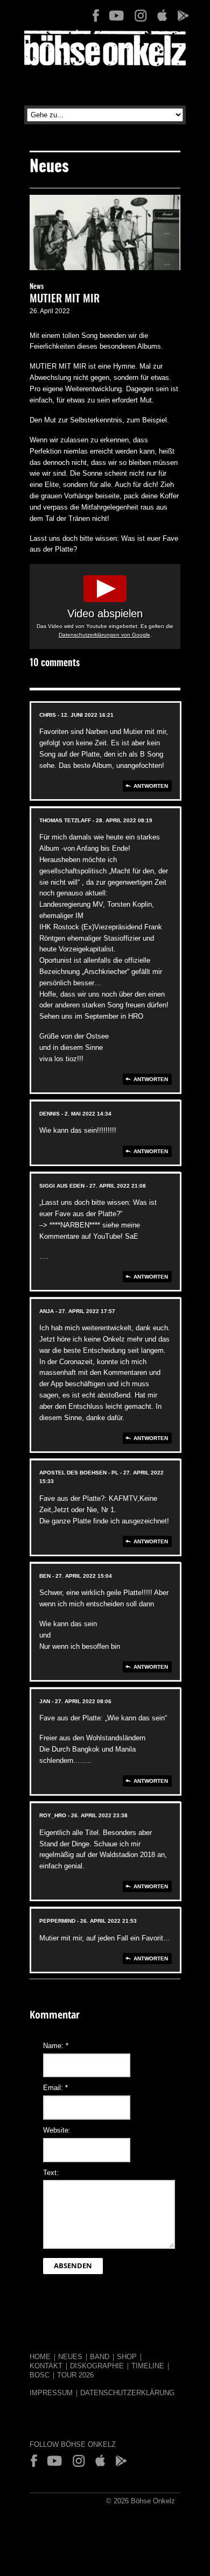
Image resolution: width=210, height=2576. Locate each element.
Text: (51, 2173)
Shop (127, 2357)
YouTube (117, 16)
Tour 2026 (75, 2375)
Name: (56, 2046)
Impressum (51, 2393)
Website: (57, 2130)
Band (100, 2357)
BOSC (40, 2375)
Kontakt (46, 2366)
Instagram (141, 16)
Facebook (96, 16)
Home (40, 2357)
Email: (55, 2088)
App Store (162, 16)
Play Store (183, 16)
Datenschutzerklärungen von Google (104, 635)
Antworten (151, 786)
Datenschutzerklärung (127, 2393)
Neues (70, 2357)
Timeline (148, 2366)
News (37, 287)
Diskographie (97, 2366)
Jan (45, 1701)
